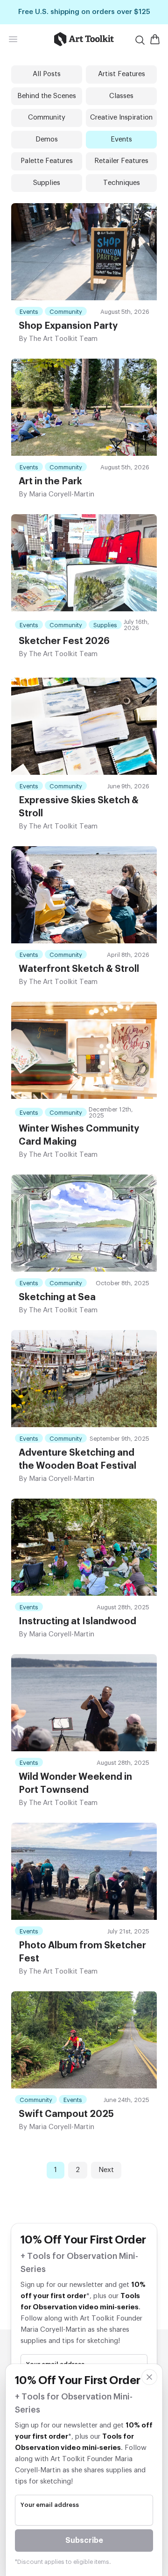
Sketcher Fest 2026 (64, 641)
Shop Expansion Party (68, 326)
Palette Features (47, 161)
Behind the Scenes (47, 96)
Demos (47, 139)
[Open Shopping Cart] (155, 39)
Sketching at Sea (57, 1297)
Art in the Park (50, 481)
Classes (121, 96)
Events (121, 139)
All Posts (47, 74)
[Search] (140, 40)
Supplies (47, 183)
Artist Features (122, 74)
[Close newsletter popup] (149, 2377)
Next (106, 2170)
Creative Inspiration (121, 117)
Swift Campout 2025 (66, 2114)
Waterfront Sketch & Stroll (79, 969)
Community (47, 117)
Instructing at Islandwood (77, 1621)
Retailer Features (121, 161)
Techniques (122, 183)
